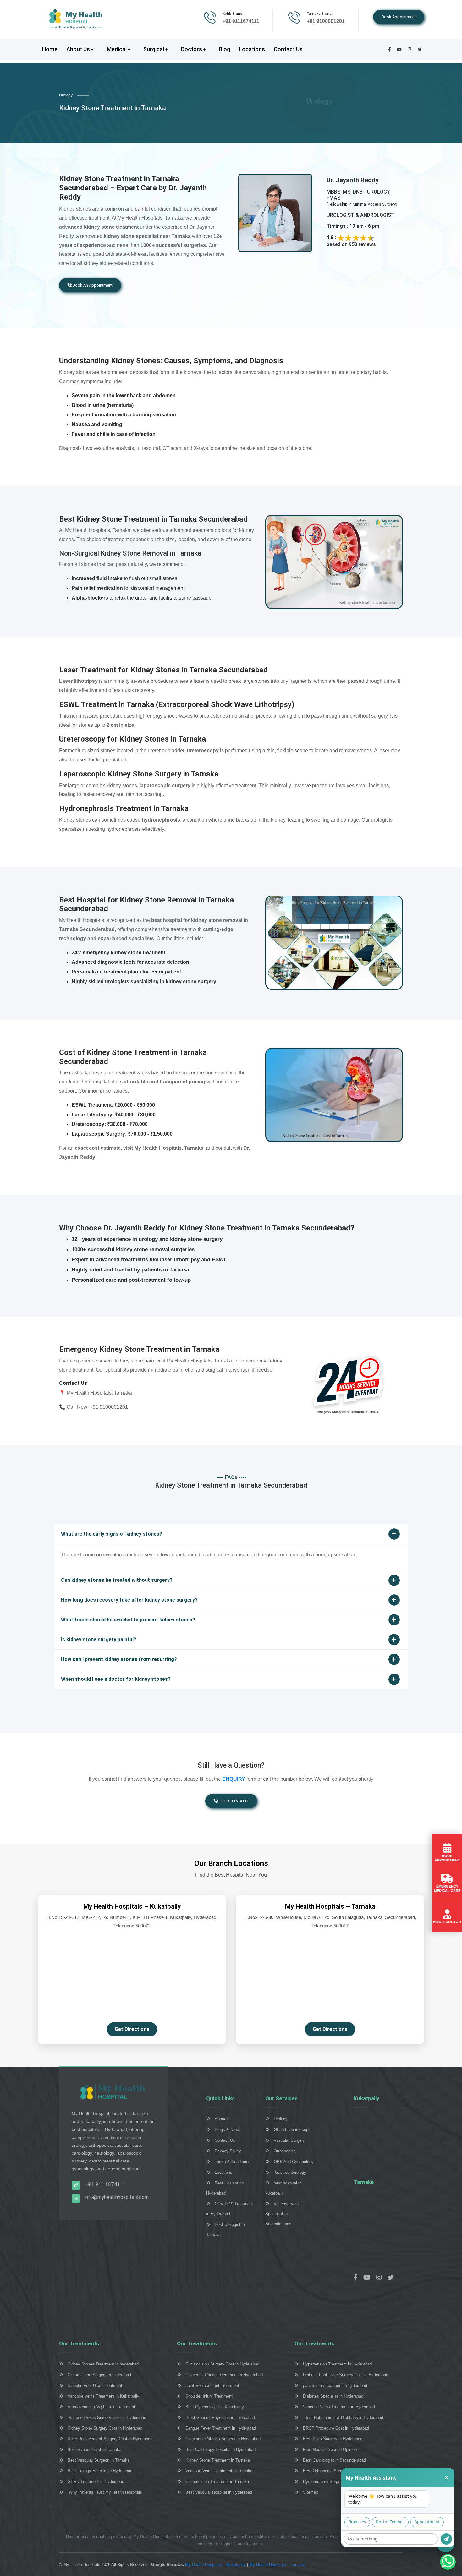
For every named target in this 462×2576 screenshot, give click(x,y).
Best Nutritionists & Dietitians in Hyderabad (343, 2417)
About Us (79, 49)
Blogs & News (228, 2130)
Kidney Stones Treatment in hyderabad (103, 2364)
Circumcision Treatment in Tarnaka (217, 2482)
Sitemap (311, 2492)
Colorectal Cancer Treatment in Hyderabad (224, 2375)
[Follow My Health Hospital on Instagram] (381, 2278)
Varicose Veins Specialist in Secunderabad (283, 2214)
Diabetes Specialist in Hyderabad (333, 2396)
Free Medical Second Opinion (330, 2450)
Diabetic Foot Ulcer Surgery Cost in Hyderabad (346, 2375)
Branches (357, 2522)
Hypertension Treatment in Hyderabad (337, 2364)
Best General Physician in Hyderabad (220, 2417)
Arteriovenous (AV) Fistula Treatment (101, 2407)
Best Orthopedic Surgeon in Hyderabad (338, 2471)
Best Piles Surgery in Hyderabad (333, 2439)
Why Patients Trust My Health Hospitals (105, 2492)
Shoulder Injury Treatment (209, 2396)
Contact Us (288, 49)
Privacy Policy (228, 2151)
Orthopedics (285, 2151)
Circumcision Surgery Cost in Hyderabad (222, 2364)
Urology (281, 2119)
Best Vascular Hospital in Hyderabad (219, 2492)
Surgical (154, 49)
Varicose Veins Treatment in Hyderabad (339, 2407)
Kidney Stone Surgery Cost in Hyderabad (105, 2428)
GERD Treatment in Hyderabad (96, 2482)
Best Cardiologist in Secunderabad (334, 2460)
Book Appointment (399, 17)
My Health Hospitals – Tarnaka (277, 2565)
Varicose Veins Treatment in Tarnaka (219, 2471)
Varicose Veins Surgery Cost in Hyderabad (107, 2417)
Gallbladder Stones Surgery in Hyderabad (223, 2439)
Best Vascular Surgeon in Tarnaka (99, 2460)
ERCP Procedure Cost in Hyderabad (336, 2428)
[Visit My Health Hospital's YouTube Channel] (369, 2278)
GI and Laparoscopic (293, 2130)
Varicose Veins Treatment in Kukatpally (103, 2396)
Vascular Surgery (289, 2140)
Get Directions (132, 2029)
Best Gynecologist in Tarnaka (94, 2450)
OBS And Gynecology (294, 2162)
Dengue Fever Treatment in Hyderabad (221, 2428)
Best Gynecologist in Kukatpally (215, 2407)
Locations (252, 49)
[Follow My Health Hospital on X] (393, 2278)
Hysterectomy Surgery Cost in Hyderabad (341, 2482)
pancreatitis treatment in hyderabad (335, 2385)
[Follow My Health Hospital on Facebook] (358, 2278)
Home (50, 49)
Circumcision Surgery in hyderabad (99, 2375)
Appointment (427, 2522)
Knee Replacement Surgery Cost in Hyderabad (110, 2439)
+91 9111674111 (233, 1801)
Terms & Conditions (233, 2162)
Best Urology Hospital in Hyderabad (100, 2471)
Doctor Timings (390, 2522)
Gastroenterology (290, 2172)
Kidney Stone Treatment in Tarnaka (218, 2460)
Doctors (192, 49)
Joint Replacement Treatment (212, 2385)
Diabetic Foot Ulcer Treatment (95, 2385)
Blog (224, 49)
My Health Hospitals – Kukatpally (216, 2565)
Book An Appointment (92, 285)
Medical (117, 49)
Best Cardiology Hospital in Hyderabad (220, 2450)
